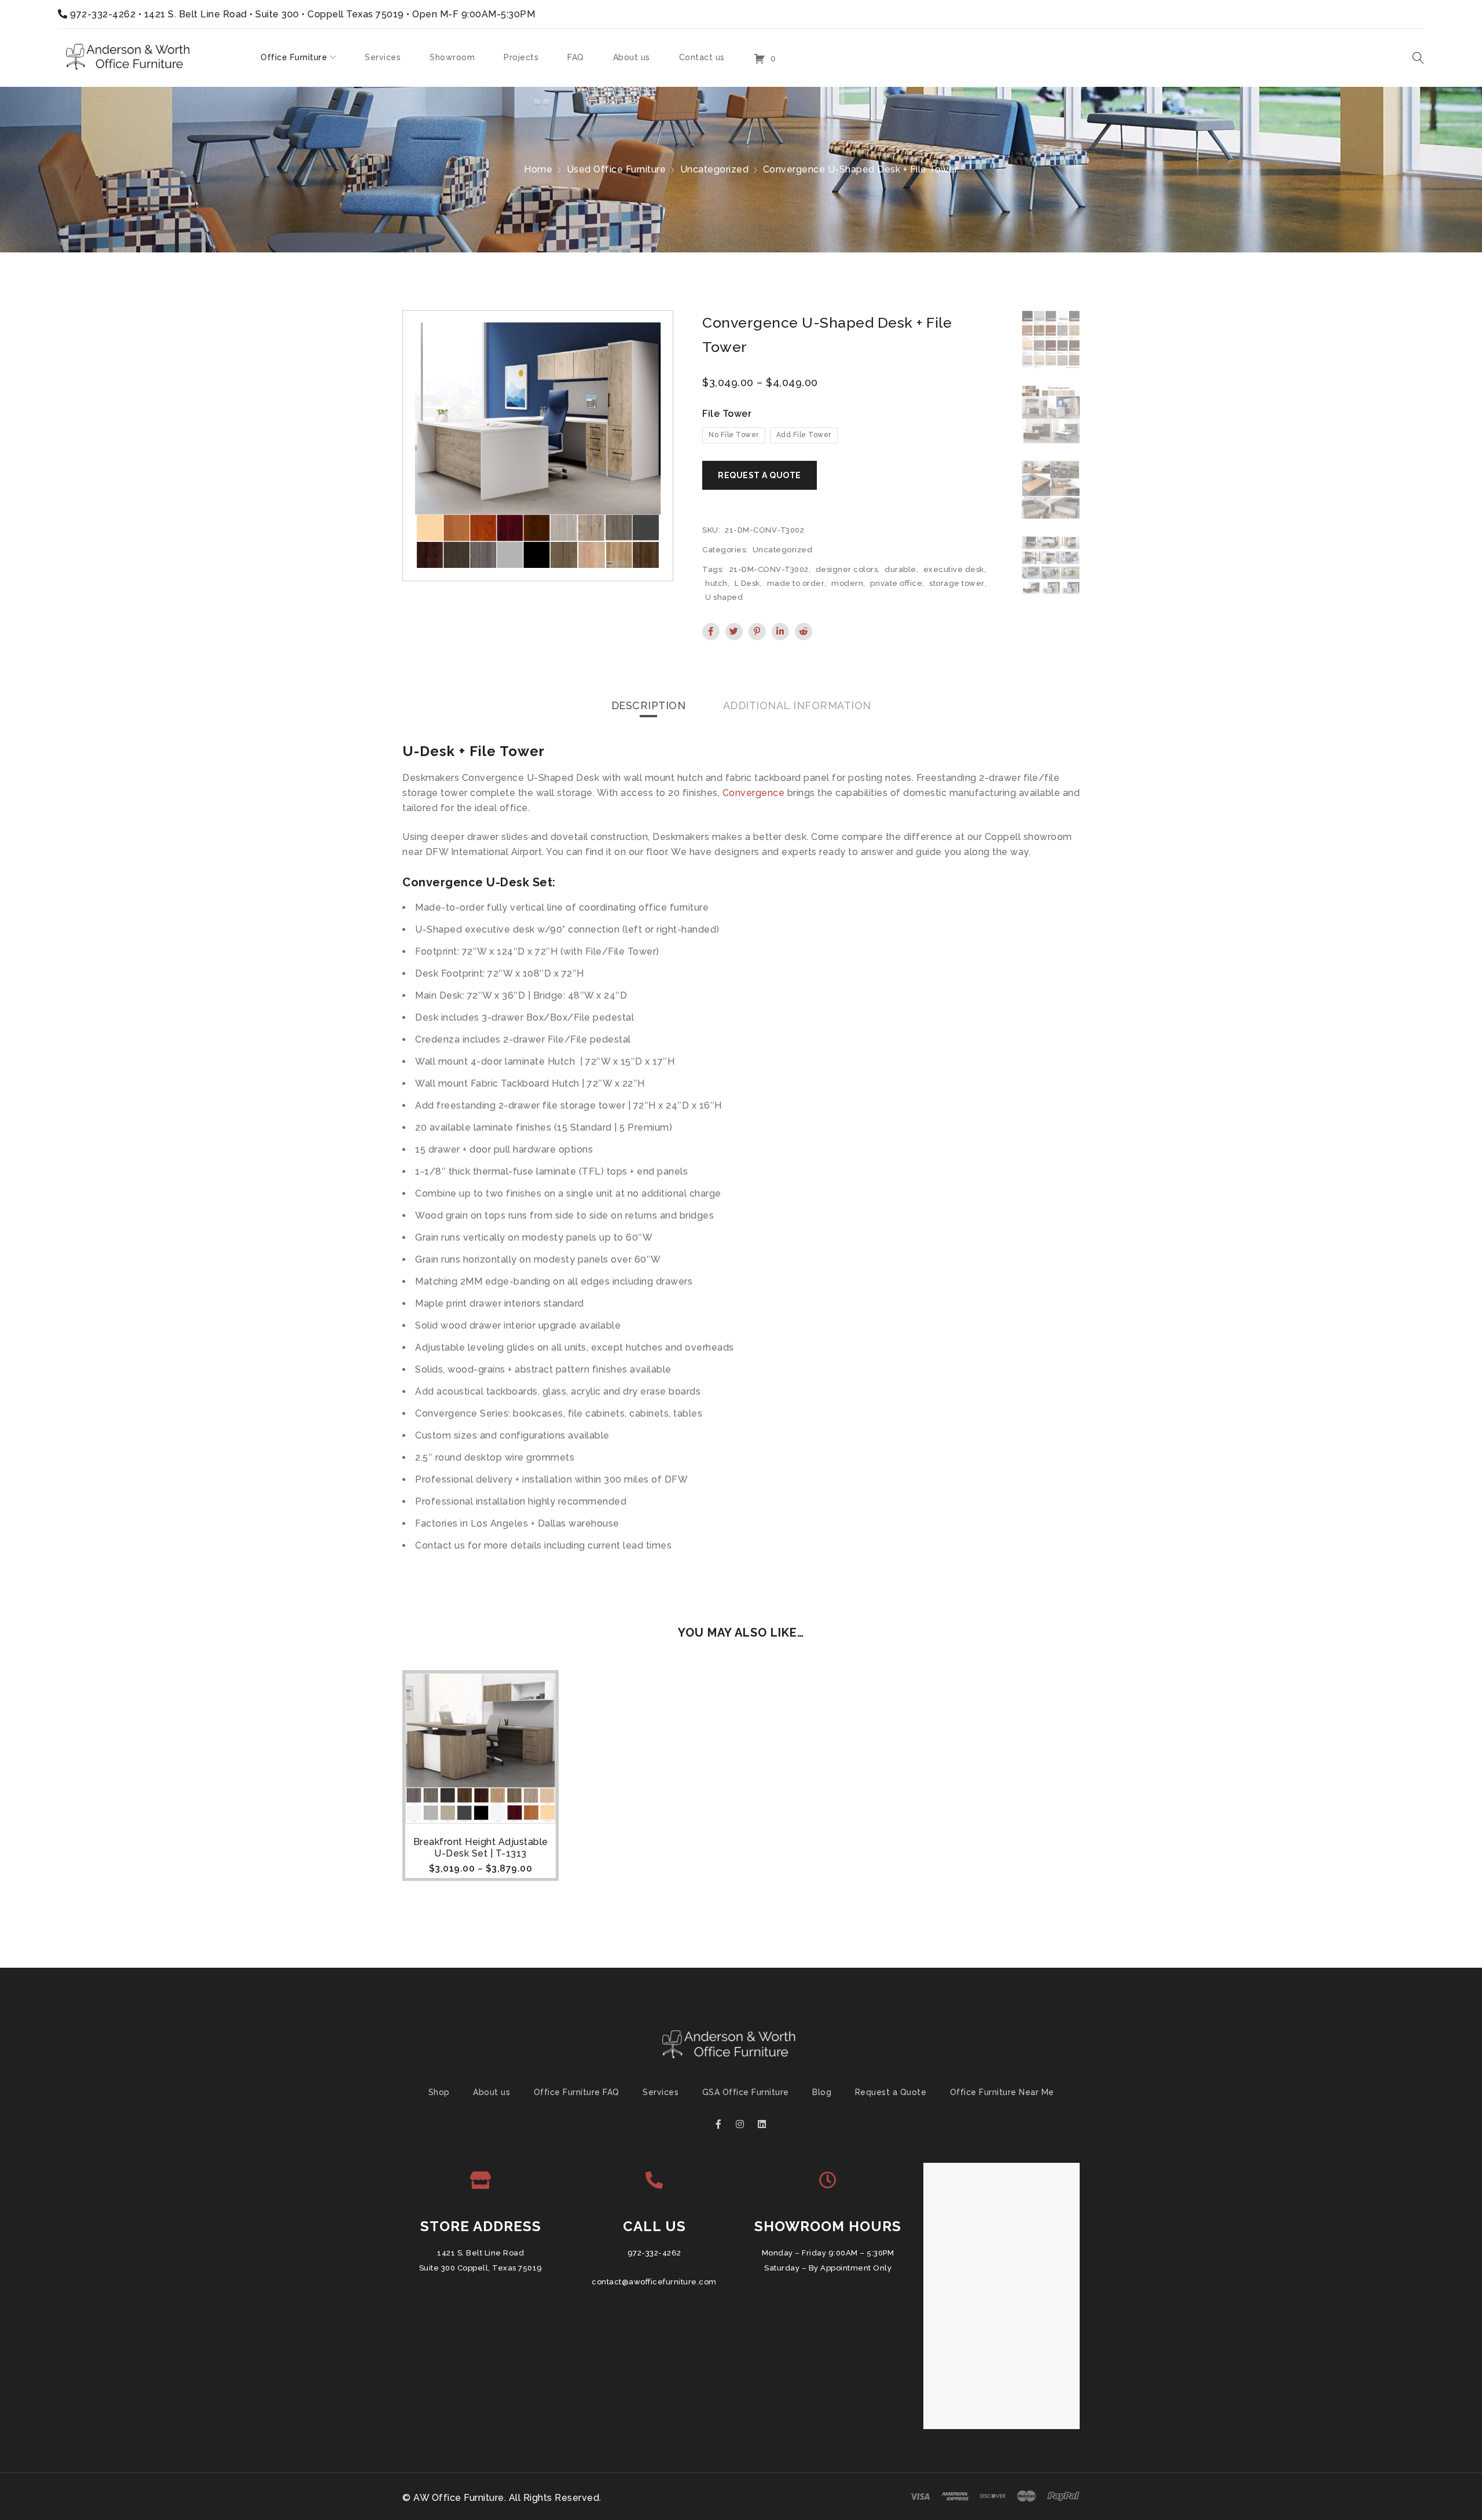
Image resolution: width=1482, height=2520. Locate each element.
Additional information (797, 705)
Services (661, 2092)
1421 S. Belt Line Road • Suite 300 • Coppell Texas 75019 (274, 14)
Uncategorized (715, 169)
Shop (439, 2092)
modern (847, 583)
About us (491, 2092)
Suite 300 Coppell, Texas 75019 (481, 2268)
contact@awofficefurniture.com (654, 2282)
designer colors (847, 569)
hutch (716, 583)
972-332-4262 (103, 14)
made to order (796, 583)
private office (896, 583)
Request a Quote (891, 2092)
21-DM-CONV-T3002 (769, 569)
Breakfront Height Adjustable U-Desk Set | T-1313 (481, 1848)
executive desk (954, 569)
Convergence (754, 793)
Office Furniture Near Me (1002, 2092)
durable (900, 569)
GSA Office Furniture (746, 2092)
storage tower (957, 583)
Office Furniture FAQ (577, 2092)
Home (538, 169)
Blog (822, 2092)
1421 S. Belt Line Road (480, 2253)
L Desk (747, 583)
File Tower (727, 414)
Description (649, 705)
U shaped (724, 597)
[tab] (649, 706)
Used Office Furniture (617, 169)
